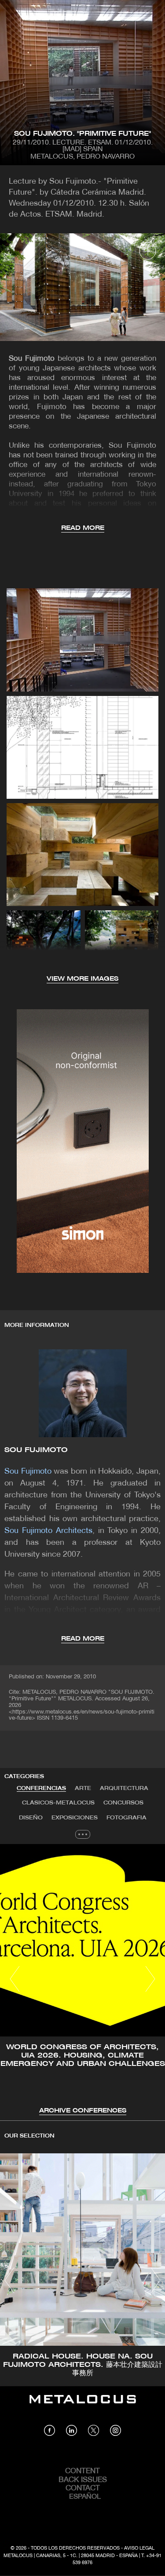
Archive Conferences (83, 2111)
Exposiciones (75, 1818)
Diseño (31, 1818)
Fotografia (126, 1818)
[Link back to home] (83, 2406)
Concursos (123, 1803)
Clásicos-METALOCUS (58, 1803)
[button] (15, 1979)
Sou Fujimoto (36, 1450)
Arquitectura (124, 1788)
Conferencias (41, 1788)
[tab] (41, 1789)
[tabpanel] (82, 1980)
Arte (83, 1788)
